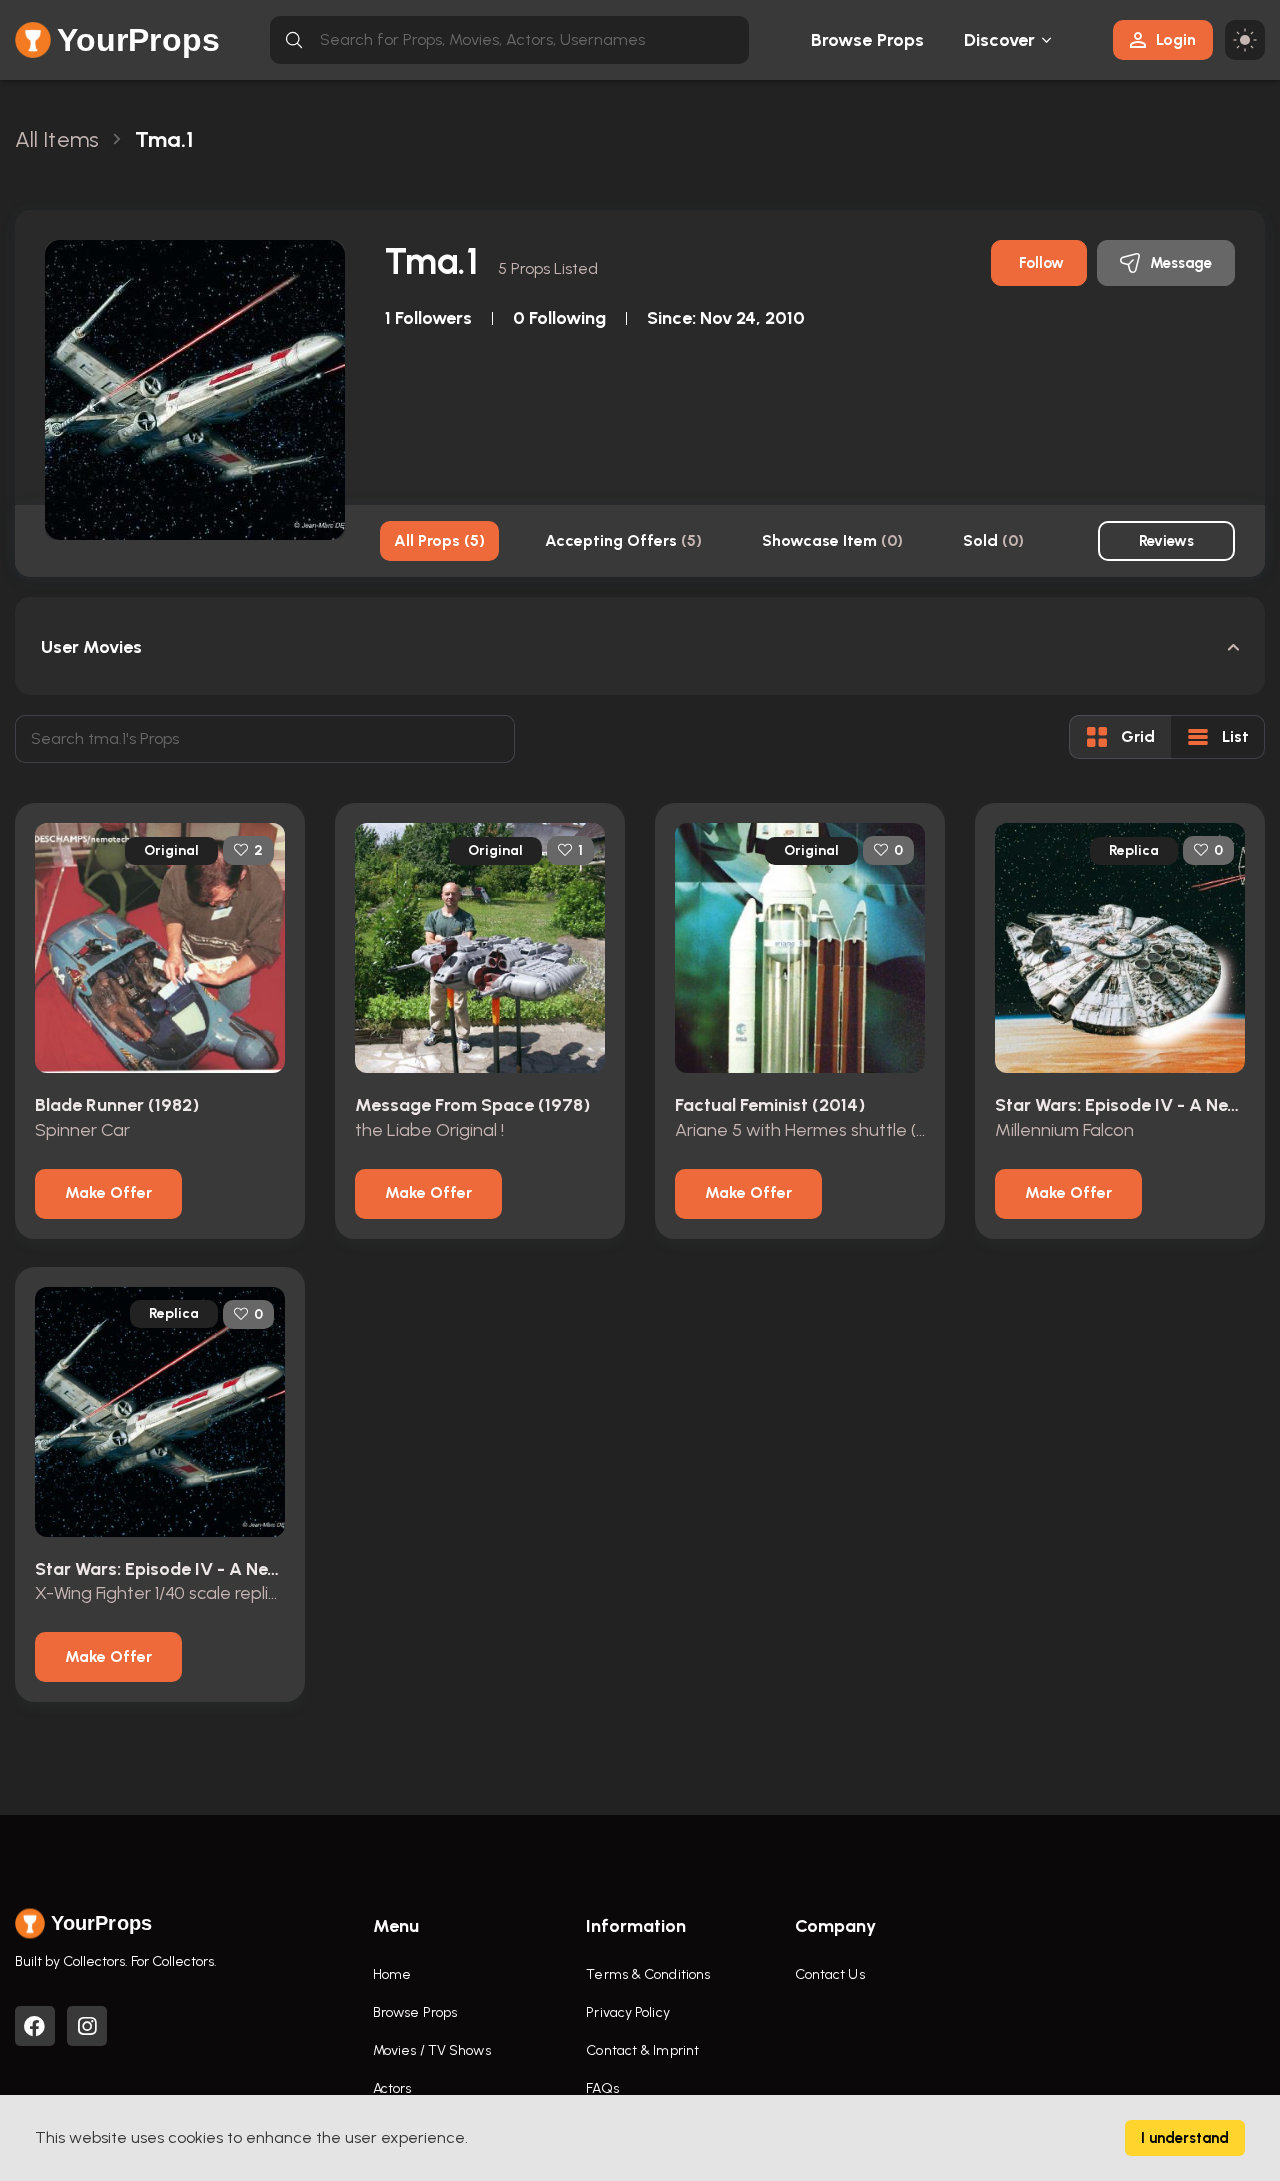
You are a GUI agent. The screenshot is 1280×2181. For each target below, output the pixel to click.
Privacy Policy (627, 2012)
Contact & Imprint (642, 2050)
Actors (392, 2088)
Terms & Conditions (648, 1974)
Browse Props (867, 40)
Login (1176, 39)
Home (392, 1974)
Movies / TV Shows (432, 2050)
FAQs (602, 2088)
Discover (1000, 40)
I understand (1185, 2138)
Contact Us (830, 1974)
